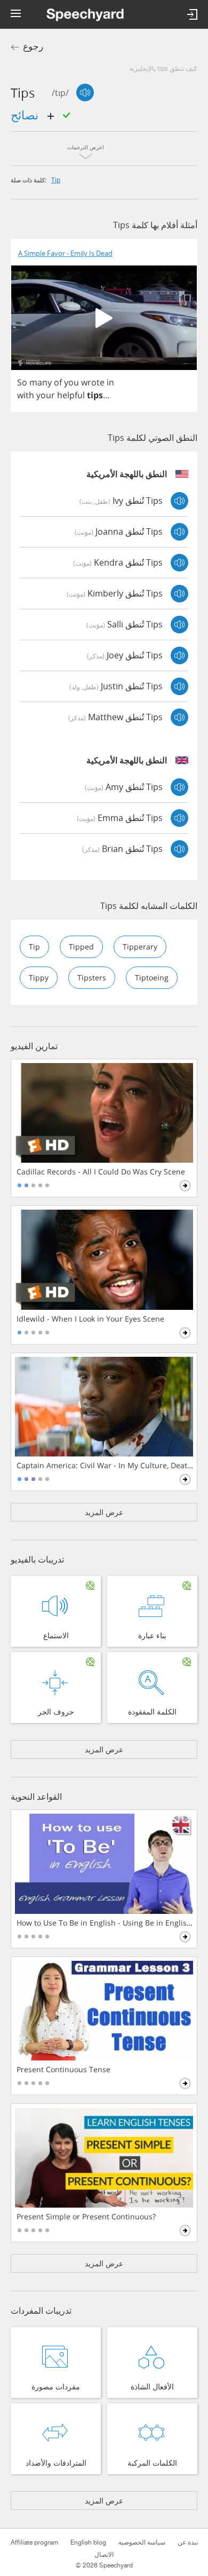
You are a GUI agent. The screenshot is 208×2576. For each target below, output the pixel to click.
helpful (71, 395)
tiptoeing (152, 977)
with (26, 395)
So (22, 382)
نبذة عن (188, 2542)
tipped (81, 947)
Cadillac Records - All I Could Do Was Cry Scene (101, 1172)
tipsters (92, 977)
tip (56, 180)
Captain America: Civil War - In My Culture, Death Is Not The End (105, 1466)
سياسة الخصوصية (142, 2542)
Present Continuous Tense (63, 2070)
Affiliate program (34, 2542)
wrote (93, 382)
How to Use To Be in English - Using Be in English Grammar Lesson (105, 1923)
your (46, 395)
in (110, 382)
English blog (88, 2542)
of (58, 382)
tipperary (140, 947)
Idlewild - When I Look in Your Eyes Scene (90, 1319)
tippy (39, 977)
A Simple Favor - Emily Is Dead (65, 253)
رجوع (33, 47)
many (41, 382)
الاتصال (104, 2555)
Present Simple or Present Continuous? (86, 2217)
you (71, 382)
